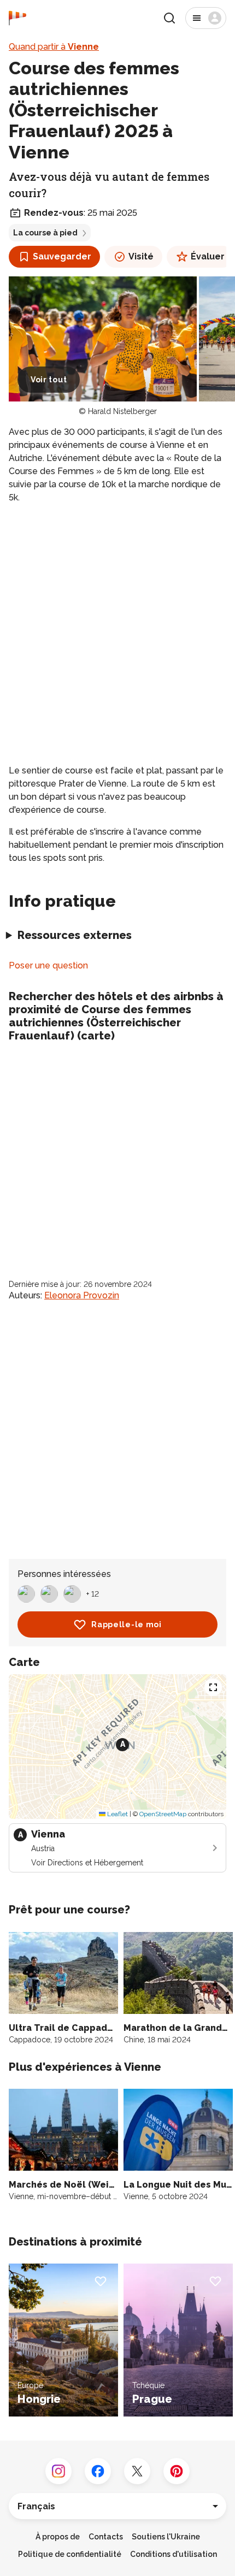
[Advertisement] (117, 634)
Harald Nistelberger (122, 411)
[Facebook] (98, 2471)
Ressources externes (75, 935)
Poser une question (48, 965)
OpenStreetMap (163, 1814)
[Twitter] (137, 2471)
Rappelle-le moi (127, 1624)
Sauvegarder (62, 256)
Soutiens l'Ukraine (166, 2537)
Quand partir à (54, 47)
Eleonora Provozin (82, 1295)
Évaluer (208, 256)
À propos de (58, 2537)
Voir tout (49, 380)
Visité (141, 256)
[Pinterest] (177, 2471)
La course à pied (45, 233)
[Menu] (206, 18)
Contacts (106, 2537)
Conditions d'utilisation (174, 2554)
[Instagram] (58, 2471)
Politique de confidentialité (70, 2554)
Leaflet (117, 1814)
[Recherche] (169, 18)
